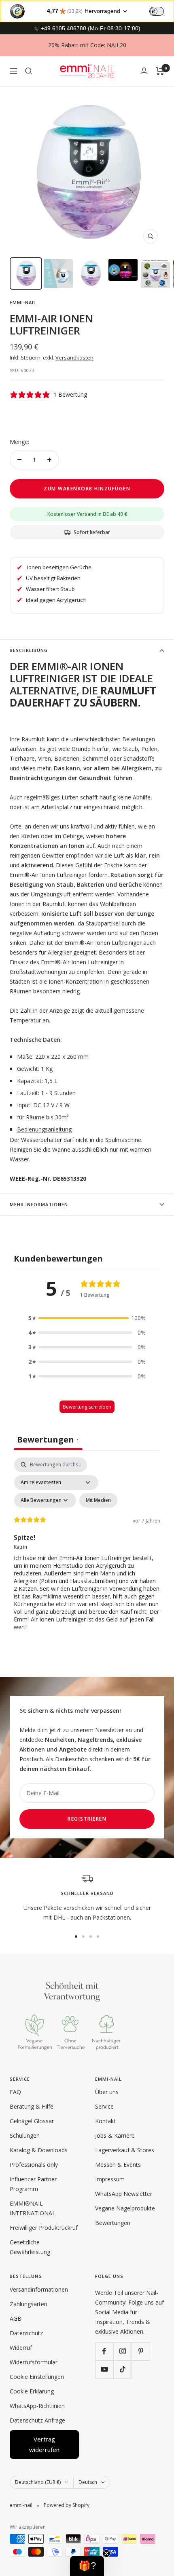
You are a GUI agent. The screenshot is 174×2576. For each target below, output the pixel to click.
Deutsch (88, 2482)
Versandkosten (74, 357)
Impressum (110, 2179)
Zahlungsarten (29, 2304)
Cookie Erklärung (32, 2391)
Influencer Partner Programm (33, 2184)
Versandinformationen (39, 2289)
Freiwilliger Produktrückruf (44, 2228)
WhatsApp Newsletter (124, 2194)
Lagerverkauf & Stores (125, 2150)
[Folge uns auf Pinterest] (141, 2351)
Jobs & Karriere (115, 2135)
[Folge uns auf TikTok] (122, 2369)
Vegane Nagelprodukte (125, 2208)
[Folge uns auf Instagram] (122, 2351)
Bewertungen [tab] (48, 1439)
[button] (87, 1318)
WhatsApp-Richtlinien (37, 2406)
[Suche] (29, 71)
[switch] (157, 11)
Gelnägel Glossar (32, 2121)
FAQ (15, 2092)
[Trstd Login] (161, 11)
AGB (16, 2318)
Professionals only (34, 2165)
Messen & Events (118, 2165)
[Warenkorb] (160, 71)
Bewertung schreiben (87, 1407)
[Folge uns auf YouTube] (104, 2369)
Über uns (107, 2092)
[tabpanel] (87, 1549)
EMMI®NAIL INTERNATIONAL (33, 2208)
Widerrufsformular (34, 2362)
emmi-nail (23, 302)
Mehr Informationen (39, 1204)
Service (104, 2106)
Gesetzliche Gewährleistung (30, 2247)
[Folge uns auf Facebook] (104, 2351)
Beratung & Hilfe (32, 2106)
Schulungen (25, 2135)
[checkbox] (98, 1500)
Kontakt (105, 2121)
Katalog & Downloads (39, 2150)
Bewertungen (113, 2223)
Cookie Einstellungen (37, 2377)
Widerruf (21, 2348)
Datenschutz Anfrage (37, 2420)
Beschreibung (29, 650)
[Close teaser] (106, 2553)
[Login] (144, 71)
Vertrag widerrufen (44, 2444)
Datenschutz (26, 2333)
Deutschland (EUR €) (38, 2482)
